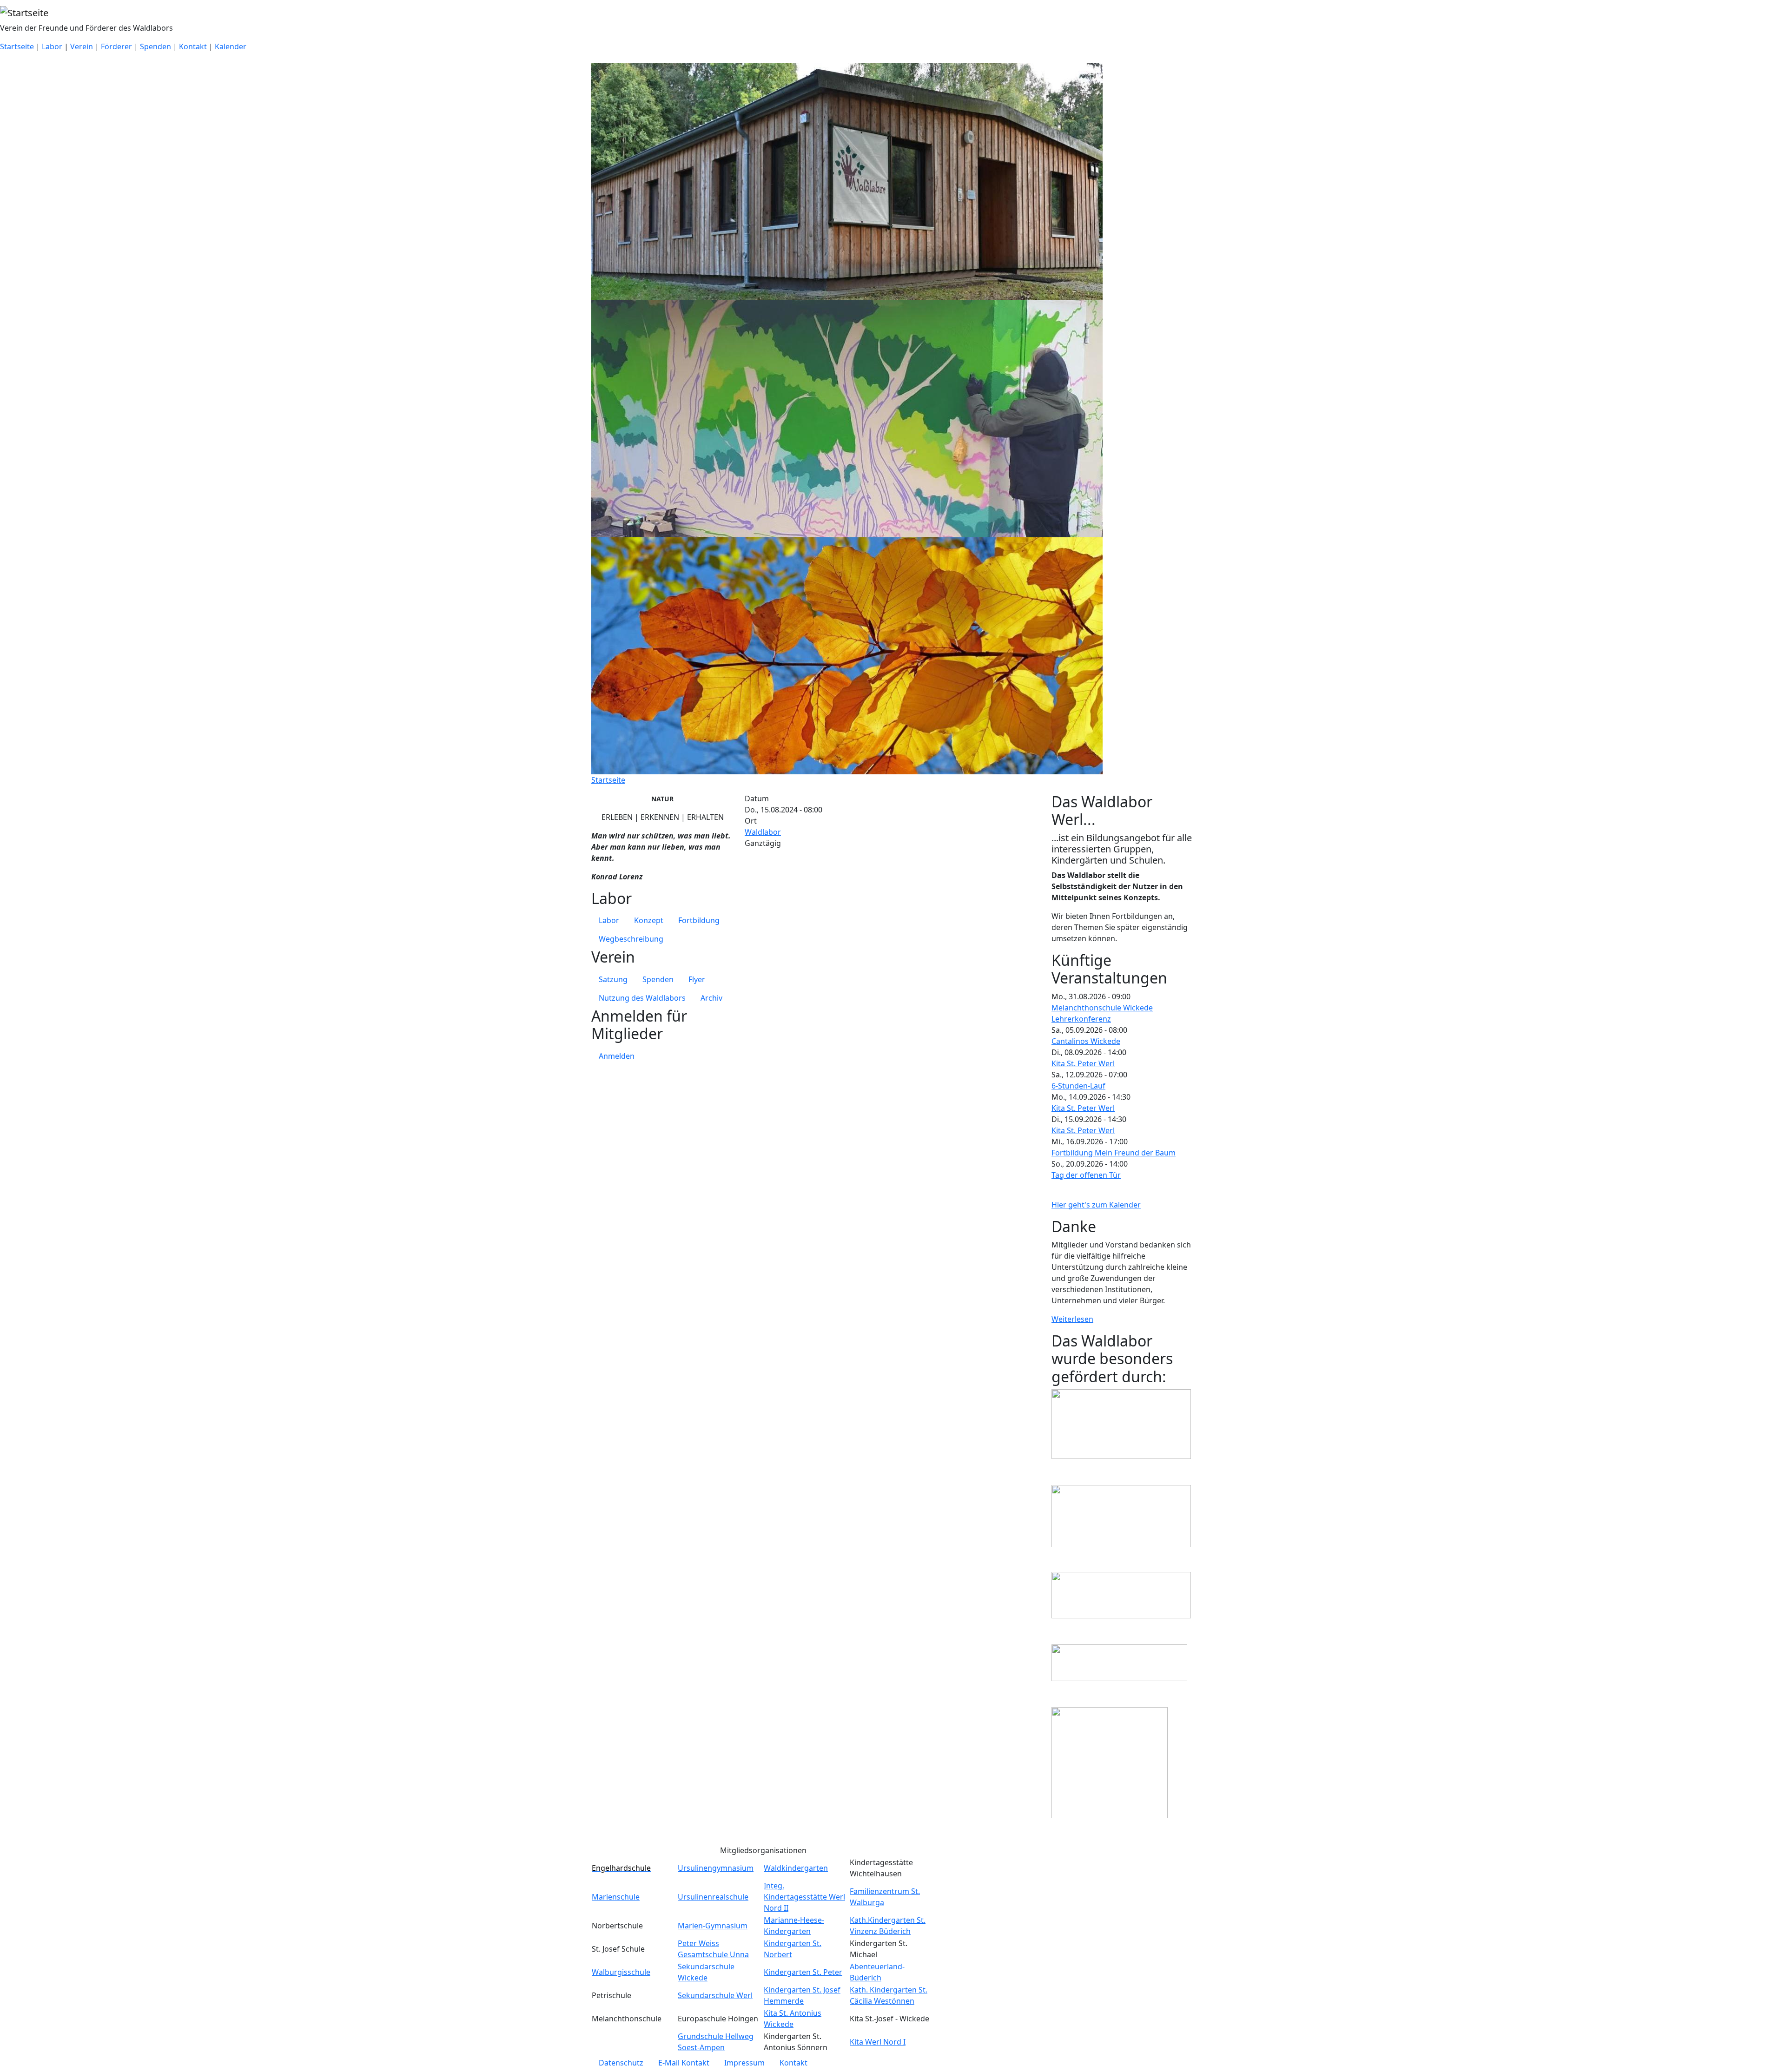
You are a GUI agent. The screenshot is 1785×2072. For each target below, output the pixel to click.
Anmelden (617, 1056)
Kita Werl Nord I (878, 2042)
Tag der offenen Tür (1086, 1175)
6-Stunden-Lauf (1078, 1086)
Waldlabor (763, 832)
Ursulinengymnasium (716, 1868)
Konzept (649, 920)
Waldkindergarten (796, 1868)
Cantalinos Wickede (1086, 1041)
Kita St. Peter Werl (1083, 1063)
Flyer (697, 979)
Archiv (711, 998)
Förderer (116, 46)
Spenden (155, 46)
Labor (52, 46)
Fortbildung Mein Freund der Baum (1114, 1153)
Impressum (744, 2063)
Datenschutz (621, 2063)
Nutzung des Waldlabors (642, 998)
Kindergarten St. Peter (803, 1972)
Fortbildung (699, 920)
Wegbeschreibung (631, 939)
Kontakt (193, 46)
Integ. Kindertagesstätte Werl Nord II (804, 1897)
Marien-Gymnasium (713, 1926)
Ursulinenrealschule (713, 1897)
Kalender (231, 46)
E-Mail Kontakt (684, 2063)
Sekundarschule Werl (715, 1995)
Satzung (613, 979)
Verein (82, 46)
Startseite (17, 46)
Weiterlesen (1072, 1319)
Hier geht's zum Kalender (1096, 1205)
